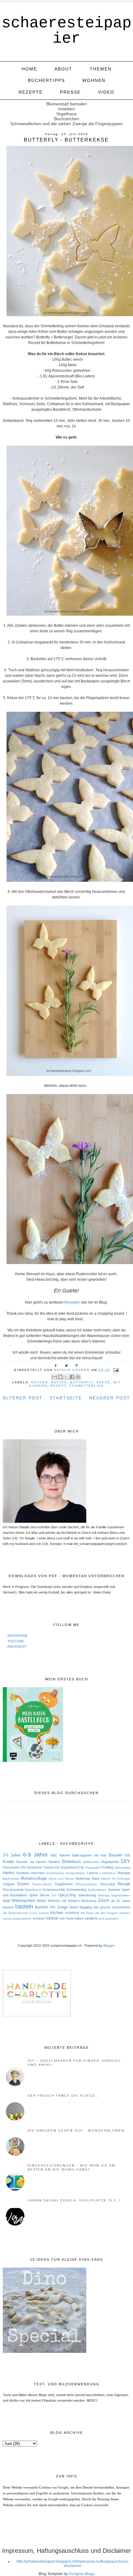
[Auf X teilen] (66, 1377)
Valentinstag (87, 1895)
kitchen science (64, 1913)
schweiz (39, 1918)
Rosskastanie (13, 1890)
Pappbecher (64, 1884)
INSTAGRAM (17, 1636)
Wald (6, 1901)
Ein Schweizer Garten (38, 1867)
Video (106, 92)
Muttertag (83, 1878)
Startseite (66, 1398)
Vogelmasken (121, 1895)
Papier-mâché (42, 1884)
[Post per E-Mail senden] (115, 1370)
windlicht (91, 1918)
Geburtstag (122, 1867)
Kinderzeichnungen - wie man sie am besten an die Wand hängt (72, 2167)
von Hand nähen (71, 1918)
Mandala (124, 1873)
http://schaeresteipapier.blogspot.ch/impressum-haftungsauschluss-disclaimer (73, 2564)
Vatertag (103, 1895)
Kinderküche (55, 1873)
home (29, 69)
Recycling (108, 1884)
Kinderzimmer (75, 1873)
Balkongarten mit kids (89, 1855)
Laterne (93, 1873)
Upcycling (67, 1895)
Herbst (9, 1873)
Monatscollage (34, 1878)
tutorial (52, 1918)
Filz (82, 1867)
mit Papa (87, 1913)
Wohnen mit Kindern (64, 1901)
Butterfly (82, 1382)
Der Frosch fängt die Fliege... (63, 2096)
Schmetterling (87, 1386)
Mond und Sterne (62, 1879)
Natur (96, 1878)
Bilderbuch (72, 1862)
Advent (65, 1855)
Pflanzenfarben (86, 1884)
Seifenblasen (97, 1890)
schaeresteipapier (66, 31)
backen (40, 1382)
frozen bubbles (39, 1913)
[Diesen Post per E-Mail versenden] (54, 1377)
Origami (9, 1884)
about (63, 69)
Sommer (114, 1890)
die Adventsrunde (15, 1913)
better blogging (81, 1907)
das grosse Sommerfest (112, 1907)
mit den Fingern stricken (113, 1913)
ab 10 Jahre (121, 1901)
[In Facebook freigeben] (72, 1377)
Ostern (23, 1884)
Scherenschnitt (54, 1890)
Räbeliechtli (33, 1890)
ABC (54, 1855)
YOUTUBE (16, 1641)
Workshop (89, 1901)
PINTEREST (17, 1647)
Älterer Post (23, 1398)
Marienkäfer (11, 1879)
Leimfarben (108, 1873)
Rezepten (73, 1302)
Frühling (107, 1867)
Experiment (69, 1867)
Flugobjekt (93, 1867)
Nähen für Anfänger (116, 1879)
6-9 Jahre (35, 1855)
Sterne (45, 1895)
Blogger (109, 1946)
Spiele (34, 1895)
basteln (24, 1907)
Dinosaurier (11, 1867)
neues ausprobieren (17, 1918)
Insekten (23, 1873)
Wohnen (94, 80)
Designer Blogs (82, 2574)
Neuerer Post (110, 1398)
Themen (101, 69)
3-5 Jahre (12, 1855)
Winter (42, 1901)
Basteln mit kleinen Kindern (38, 1862)
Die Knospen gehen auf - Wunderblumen (76, 2130)
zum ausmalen (109, 1918)
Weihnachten (23, 1901)
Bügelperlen (110, 1862)
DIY (126, 1861)
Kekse (103, 1382)
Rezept (58, 1386)
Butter (59, 1382)
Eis (57, 1867)
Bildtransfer (91, 1862)
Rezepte (31, 92)
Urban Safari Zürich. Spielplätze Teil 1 (74, 2200)
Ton (54, 1895)
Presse (70, 92)
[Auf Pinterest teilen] (78, 1377)
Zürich (104, 1901)
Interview (38, 1873)
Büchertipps (46, 80)
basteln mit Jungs (51, 1907)
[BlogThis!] (60, 1377)
